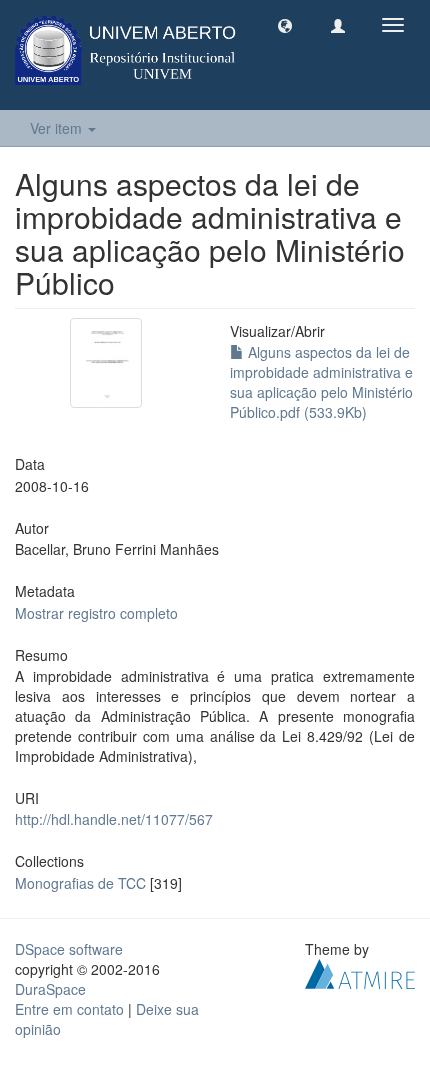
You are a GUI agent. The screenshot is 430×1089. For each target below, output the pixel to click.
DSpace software (69, 949)
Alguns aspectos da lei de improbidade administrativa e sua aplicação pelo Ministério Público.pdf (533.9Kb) (321, 382)
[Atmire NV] (360, 971)
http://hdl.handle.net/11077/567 (114, 819)
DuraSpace (50, 989)
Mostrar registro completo (96, 613)
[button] (285, 25)
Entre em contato (69, 1009)
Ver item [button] (58, 128)
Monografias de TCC (80, 883)
